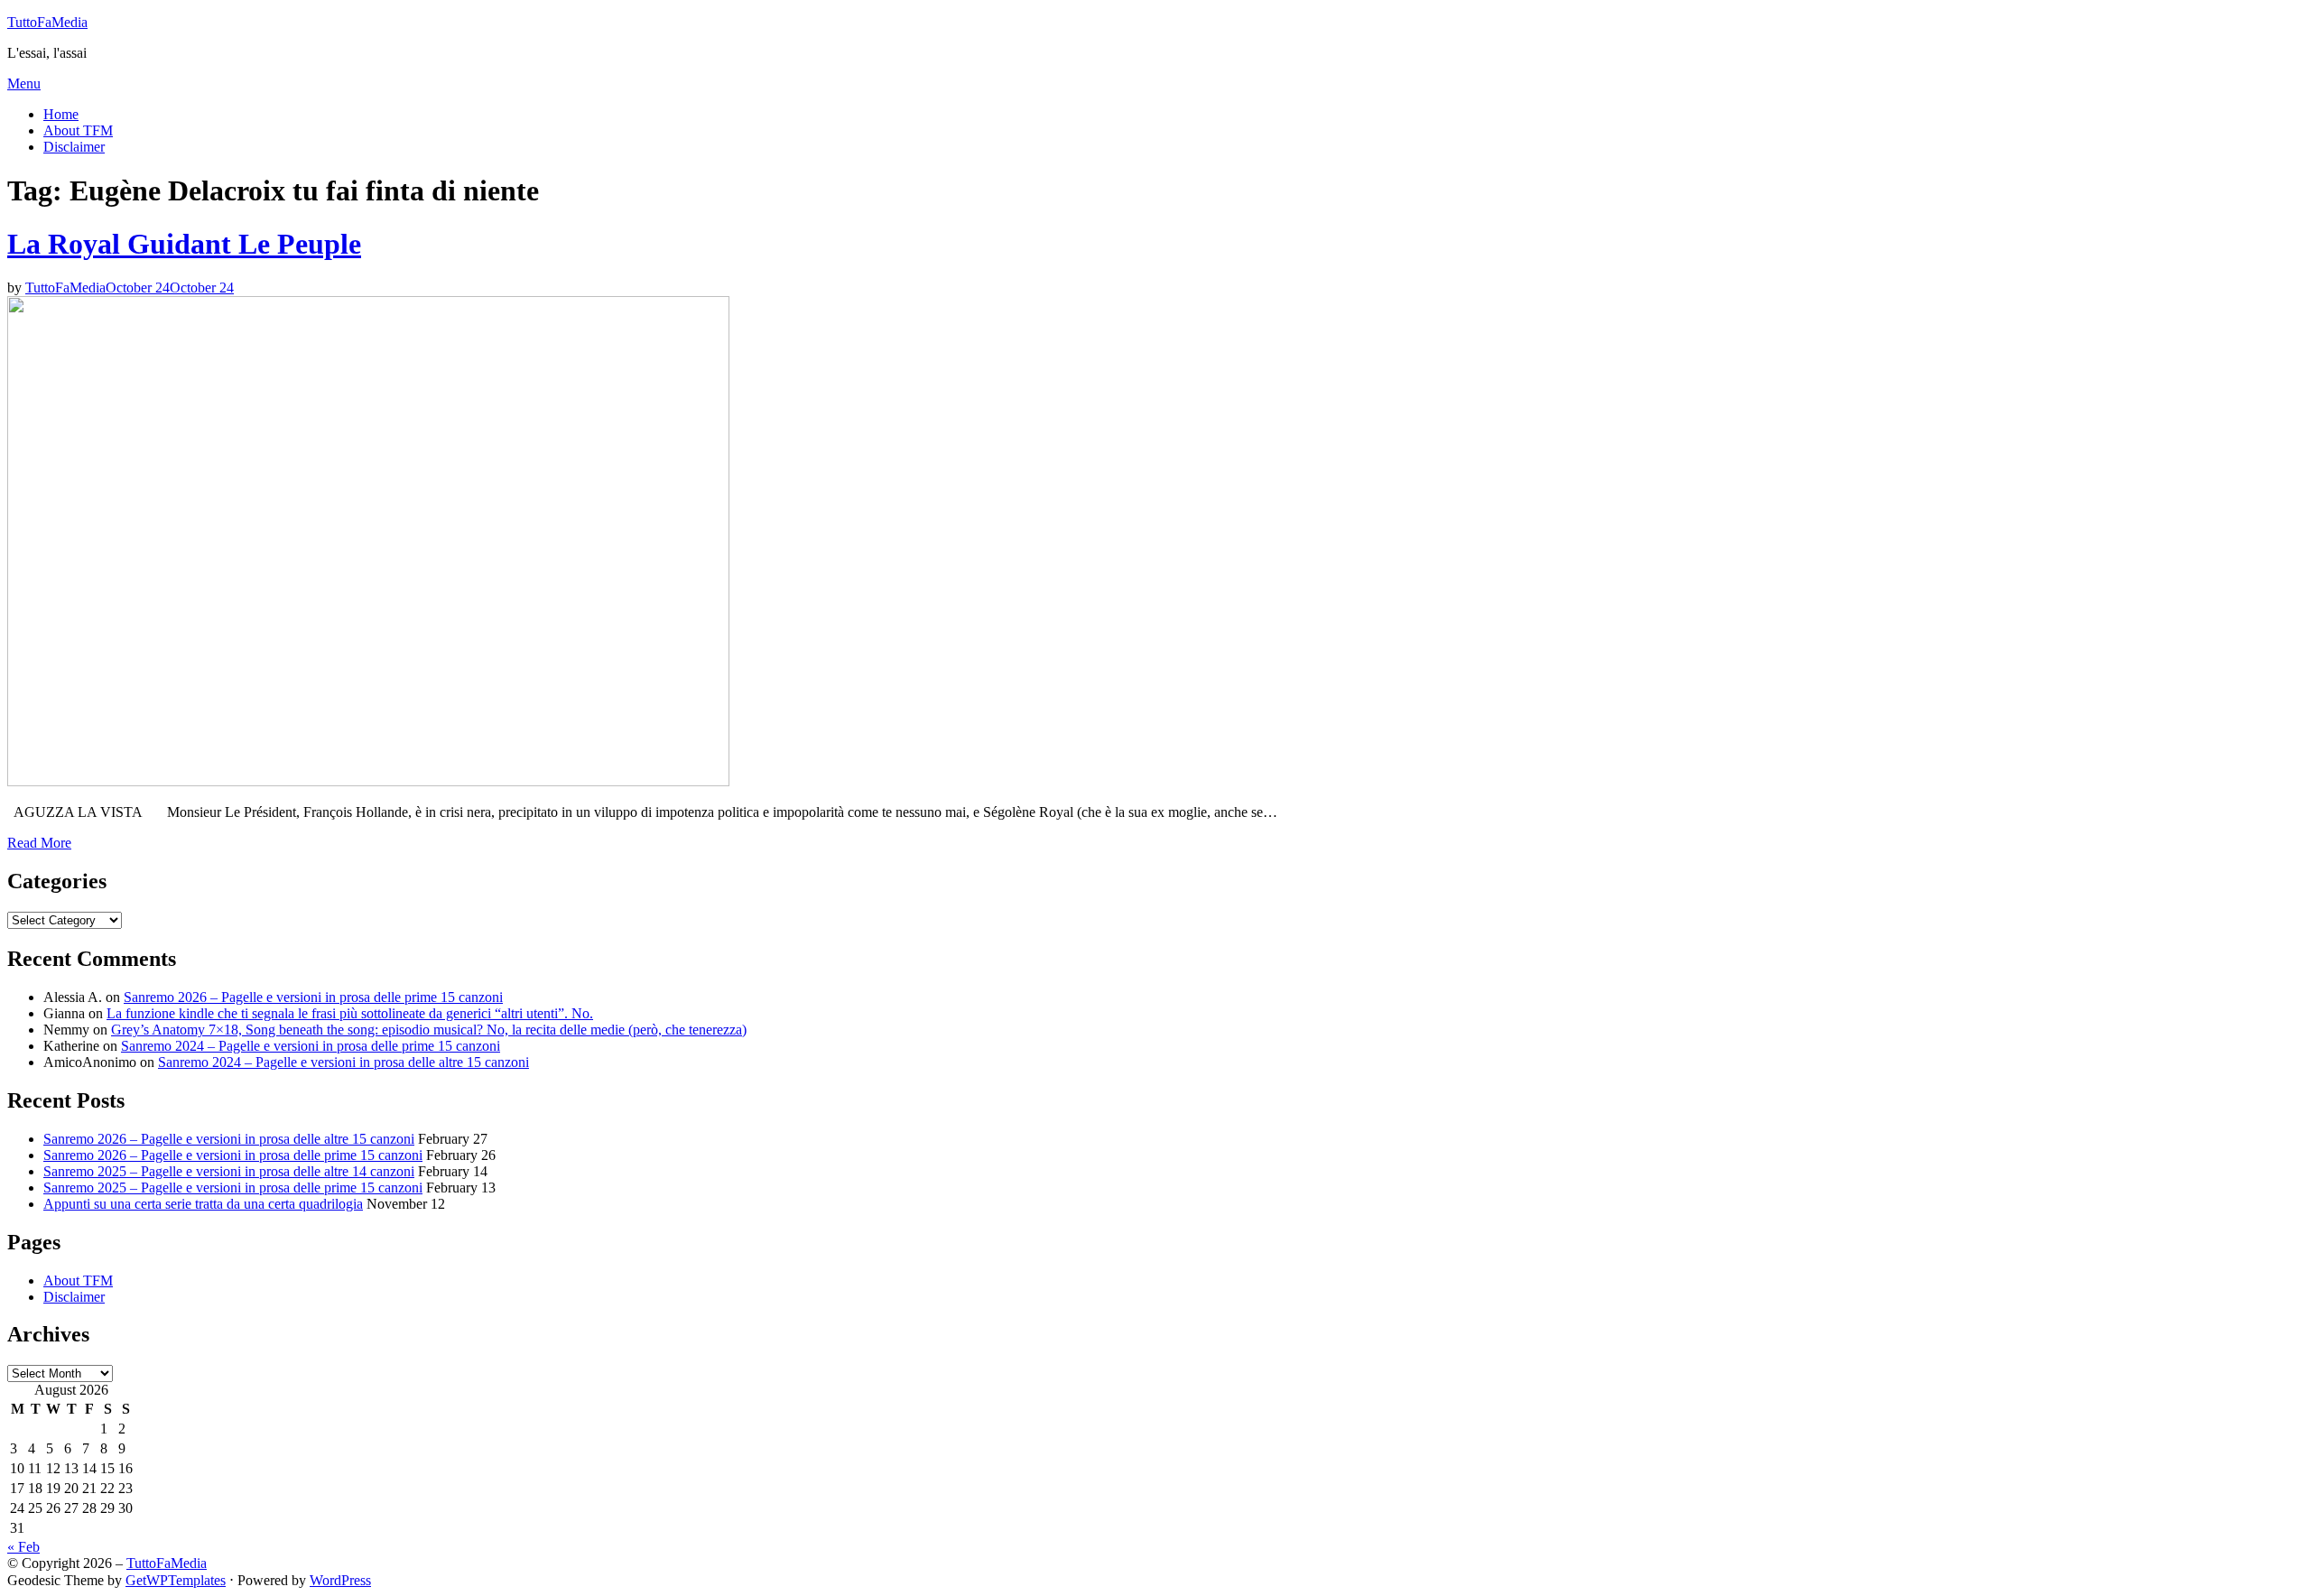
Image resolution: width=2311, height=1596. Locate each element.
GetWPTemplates (176, 1580)
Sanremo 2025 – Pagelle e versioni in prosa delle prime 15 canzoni (233, 1188)
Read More (39, 843)
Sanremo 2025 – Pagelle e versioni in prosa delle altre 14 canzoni (229, 1171)
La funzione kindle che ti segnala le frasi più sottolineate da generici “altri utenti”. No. (350, 1013)
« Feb (23, 1547)
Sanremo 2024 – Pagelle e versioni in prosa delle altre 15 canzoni (343, 1062)
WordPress (340, 1580)
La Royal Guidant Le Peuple (184, 244)
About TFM (78, 130)
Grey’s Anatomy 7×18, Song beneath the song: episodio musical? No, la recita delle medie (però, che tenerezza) (429, 1030)
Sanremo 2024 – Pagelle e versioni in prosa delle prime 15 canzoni (311, 1046)
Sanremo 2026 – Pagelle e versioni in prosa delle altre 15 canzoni (229, 1139)
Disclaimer (74, 147)
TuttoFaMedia (47, 22)
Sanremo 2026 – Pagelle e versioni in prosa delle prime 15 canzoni (313, 997)
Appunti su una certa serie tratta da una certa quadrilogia (203, 1204)
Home (61, 114)
